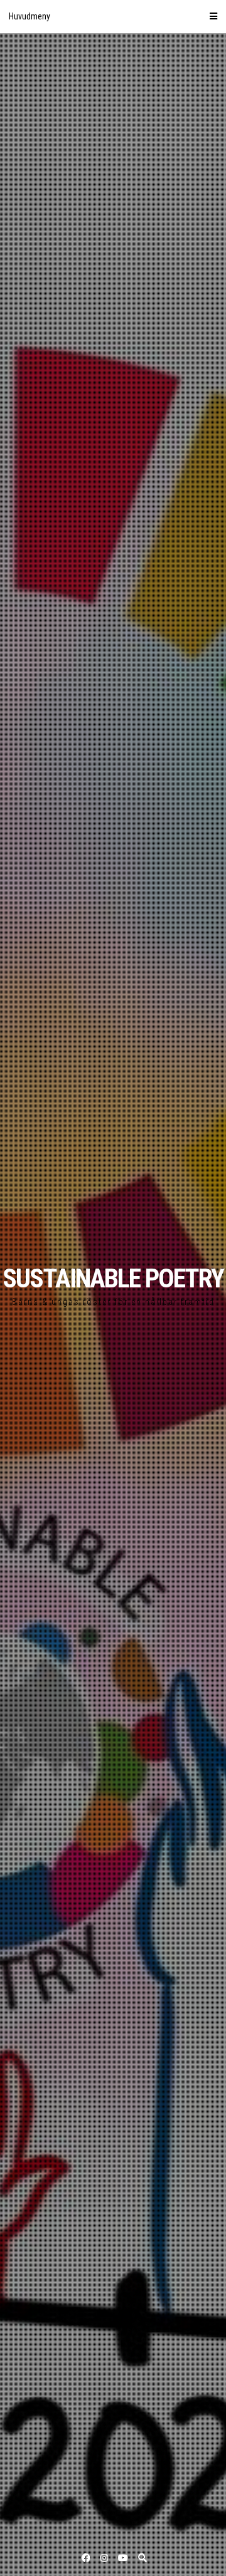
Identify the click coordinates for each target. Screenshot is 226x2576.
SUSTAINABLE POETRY (113, 1278)
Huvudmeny (30, 16)
